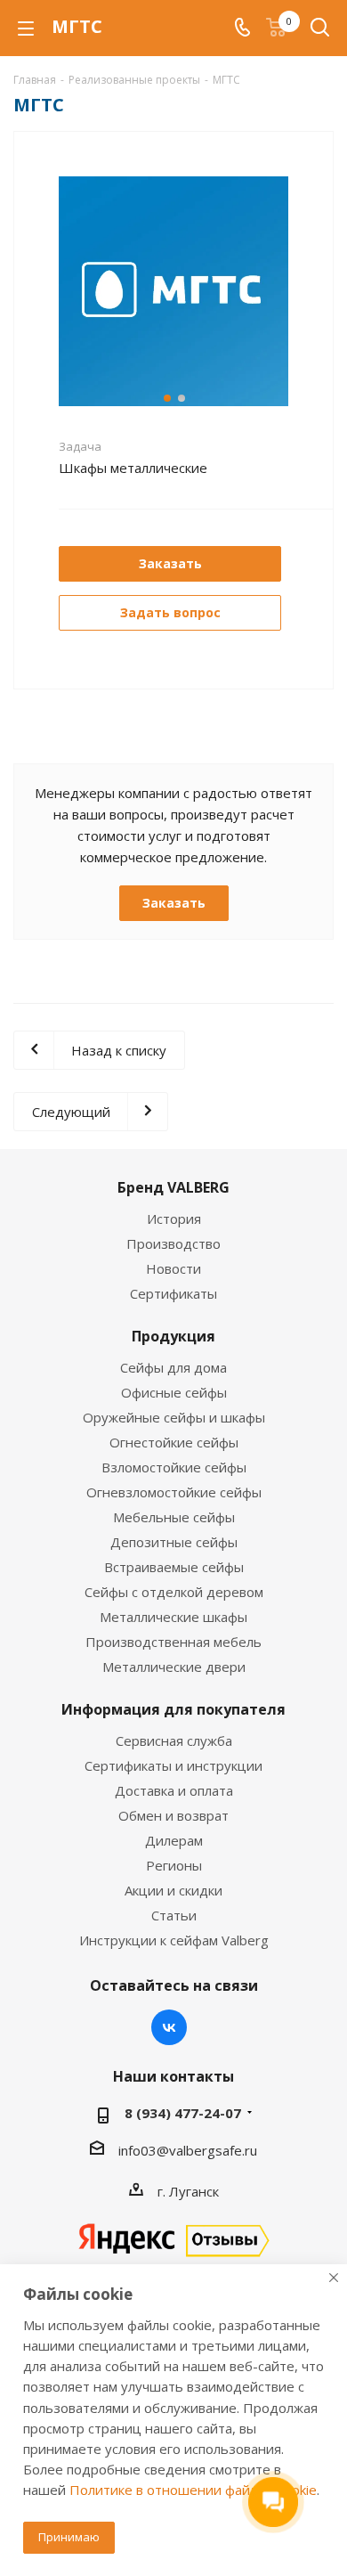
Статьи (174, 1915)
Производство (173, 1243)
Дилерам (174, 1840)
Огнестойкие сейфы (174, 1442)
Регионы (174, 1865)
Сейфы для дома (173, 1367)
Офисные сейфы (174, 1392)
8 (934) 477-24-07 (183, 2113)
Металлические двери (174, 1667)
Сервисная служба (174, 1740)
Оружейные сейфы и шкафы (174, 1417)
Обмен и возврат (173, 1815)
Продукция (173, 1336)
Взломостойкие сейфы (174, 1467)
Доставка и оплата (174, 1790)
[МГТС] (173, 289)
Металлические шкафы (173, 1617)
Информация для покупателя (173, 1709)
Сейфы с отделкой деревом (174, 1592)
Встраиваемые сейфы (174, 1567)
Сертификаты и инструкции (173, 1765)
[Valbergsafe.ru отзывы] (173, 2238)
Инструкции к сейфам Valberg (174, 1940)
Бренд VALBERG (173, 1187)
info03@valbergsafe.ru (188, 2150)
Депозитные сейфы (174, 1542)
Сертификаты (173, 1293)
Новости (173, 1268)
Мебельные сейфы (174, 1517)
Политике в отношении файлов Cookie (193, 2490)
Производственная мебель (173, 1642)
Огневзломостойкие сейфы (174, 1492)
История (174, 1219)
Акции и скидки (173, 1890)
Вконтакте (169, 2027)
